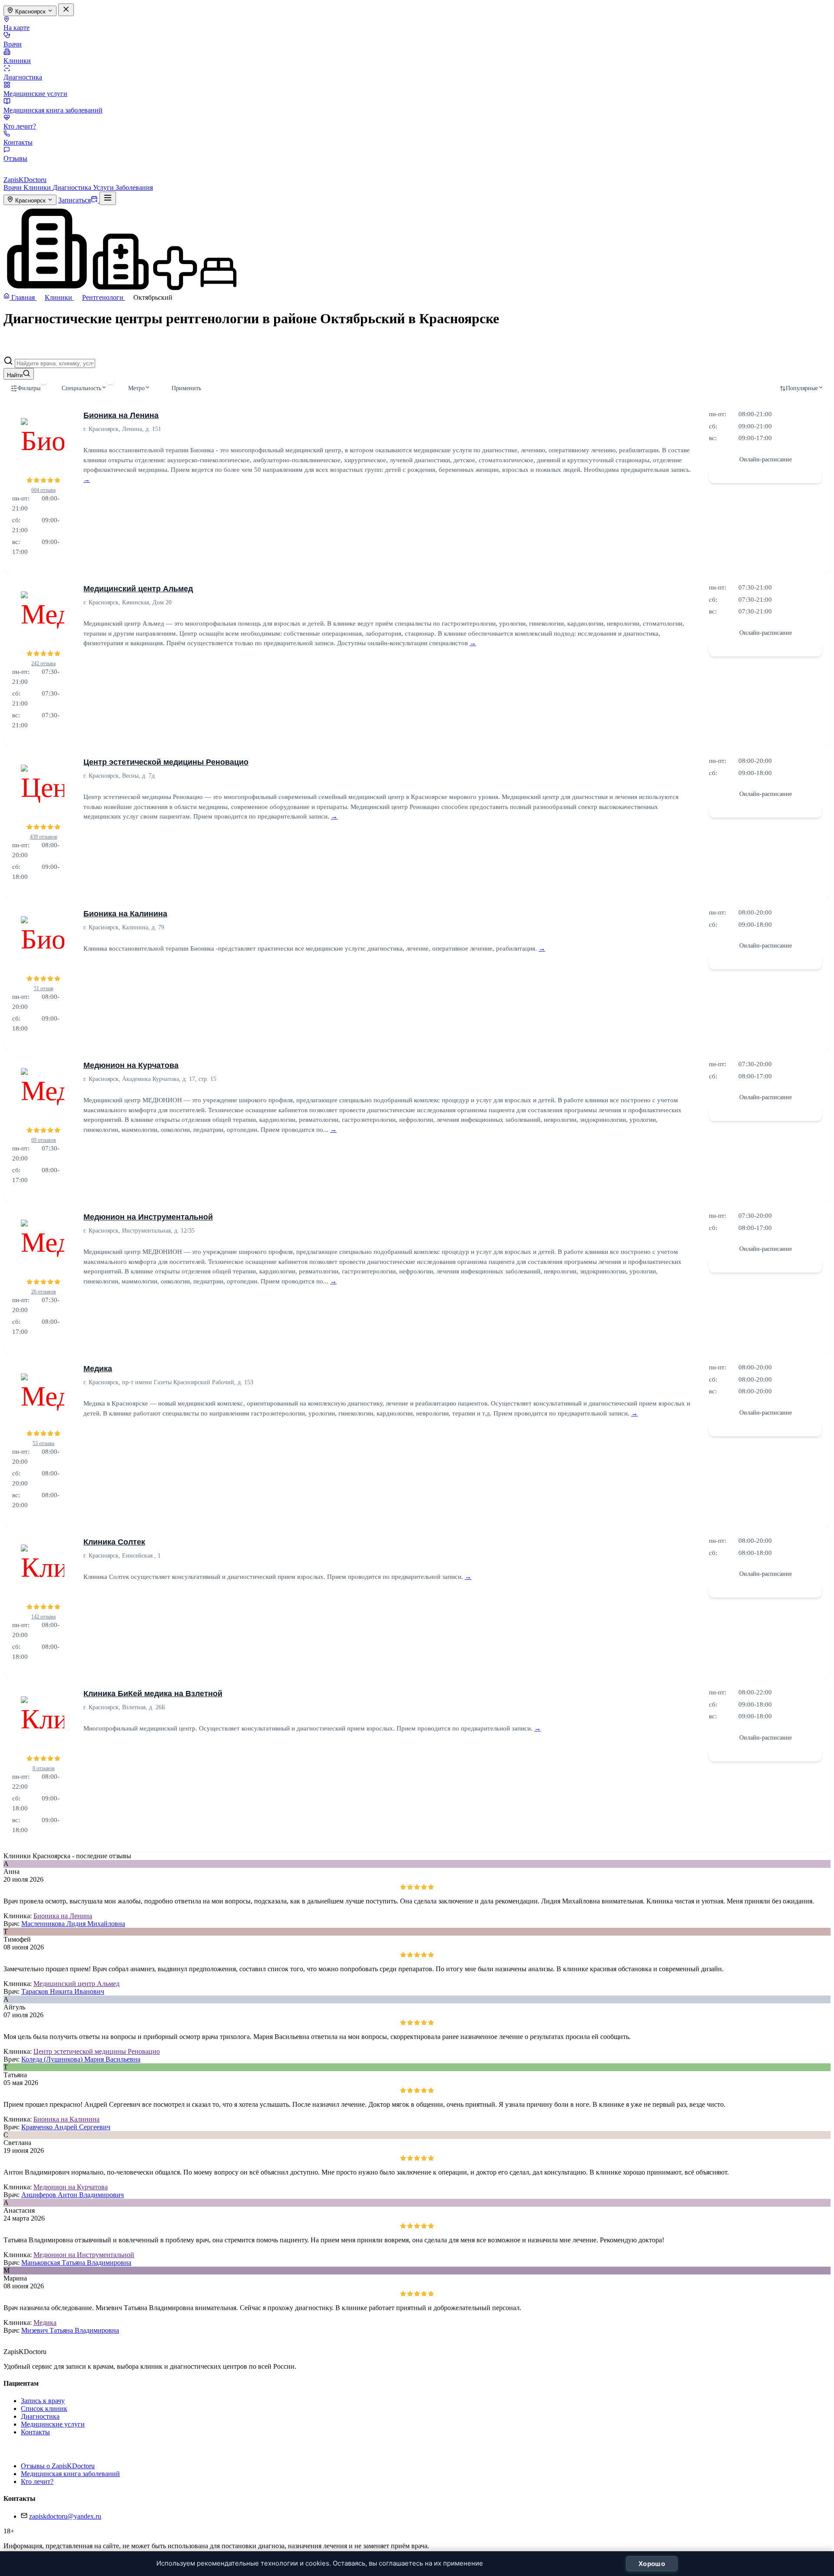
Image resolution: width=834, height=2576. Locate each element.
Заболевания (134, 187)
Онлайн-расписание (766, 459)
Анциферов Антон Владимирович (73, 2195)
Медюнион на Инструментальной (148, 1217)
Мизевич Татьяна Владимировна (70, 2330)
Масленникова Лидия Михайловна (73, 1924)
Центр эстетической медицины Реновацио (166, 762)
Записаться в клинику (765, 475)
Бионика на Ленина (121, 415)
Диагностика (23, 77)
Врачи (13, 44)
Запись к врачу (43, 2401)
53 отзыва (43, 1443)
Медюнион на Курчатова (131, 1065)
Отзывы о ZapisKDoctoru (58, 2466)
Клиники (17, 61)
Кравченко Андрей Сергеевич (66, 2127)
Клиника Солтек (114, 1542)
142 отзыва (43, 1617)
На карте (17, 28)
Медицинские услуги (35, 94)
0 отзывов (44, 1768)
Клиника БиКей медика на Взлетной (153, 1694)
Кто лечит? (20, 126)
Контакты (18, 142)
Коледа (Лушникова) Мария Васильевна (81, 2059)
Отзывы (15, 158)
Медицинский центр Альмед (138, 589)
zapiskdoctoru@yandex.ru (65, 2516)
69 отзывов (44, 1140)
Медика (98, 1369)
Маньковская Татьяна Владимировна (76, 2263)
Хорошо (652, 2564)
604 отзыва (43, 490)
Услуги (104, 187)
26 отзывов (44, 1292)
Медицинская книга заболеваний (53, 110)
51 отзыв (44, 988)
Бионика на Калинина (125, 914)
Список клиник (44, 2409)
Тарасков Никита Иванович (63, 1991)
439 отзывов (44, 837)
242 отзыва (43, 663)
